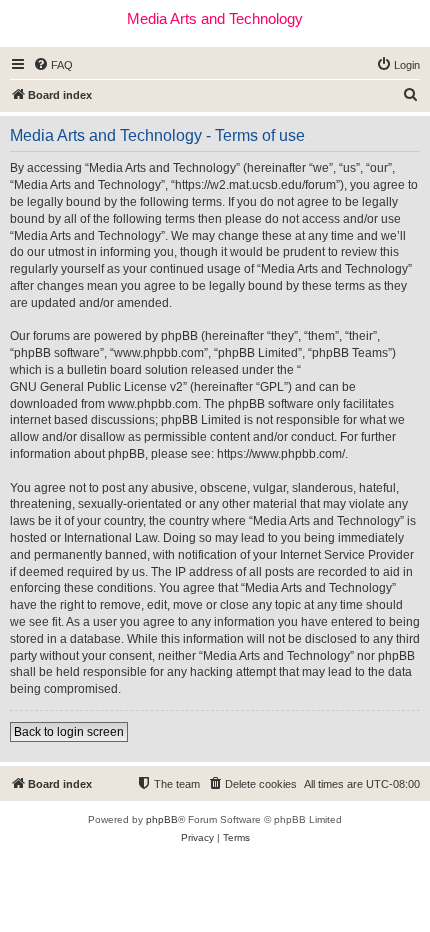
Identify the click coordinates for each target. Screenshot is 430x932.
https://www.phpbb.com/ (281, 454)
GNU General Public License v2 (96, 387)
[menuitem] (53, 65)
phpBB (162, 819)
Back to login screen (69, 732)
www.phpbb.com (153, 404)
